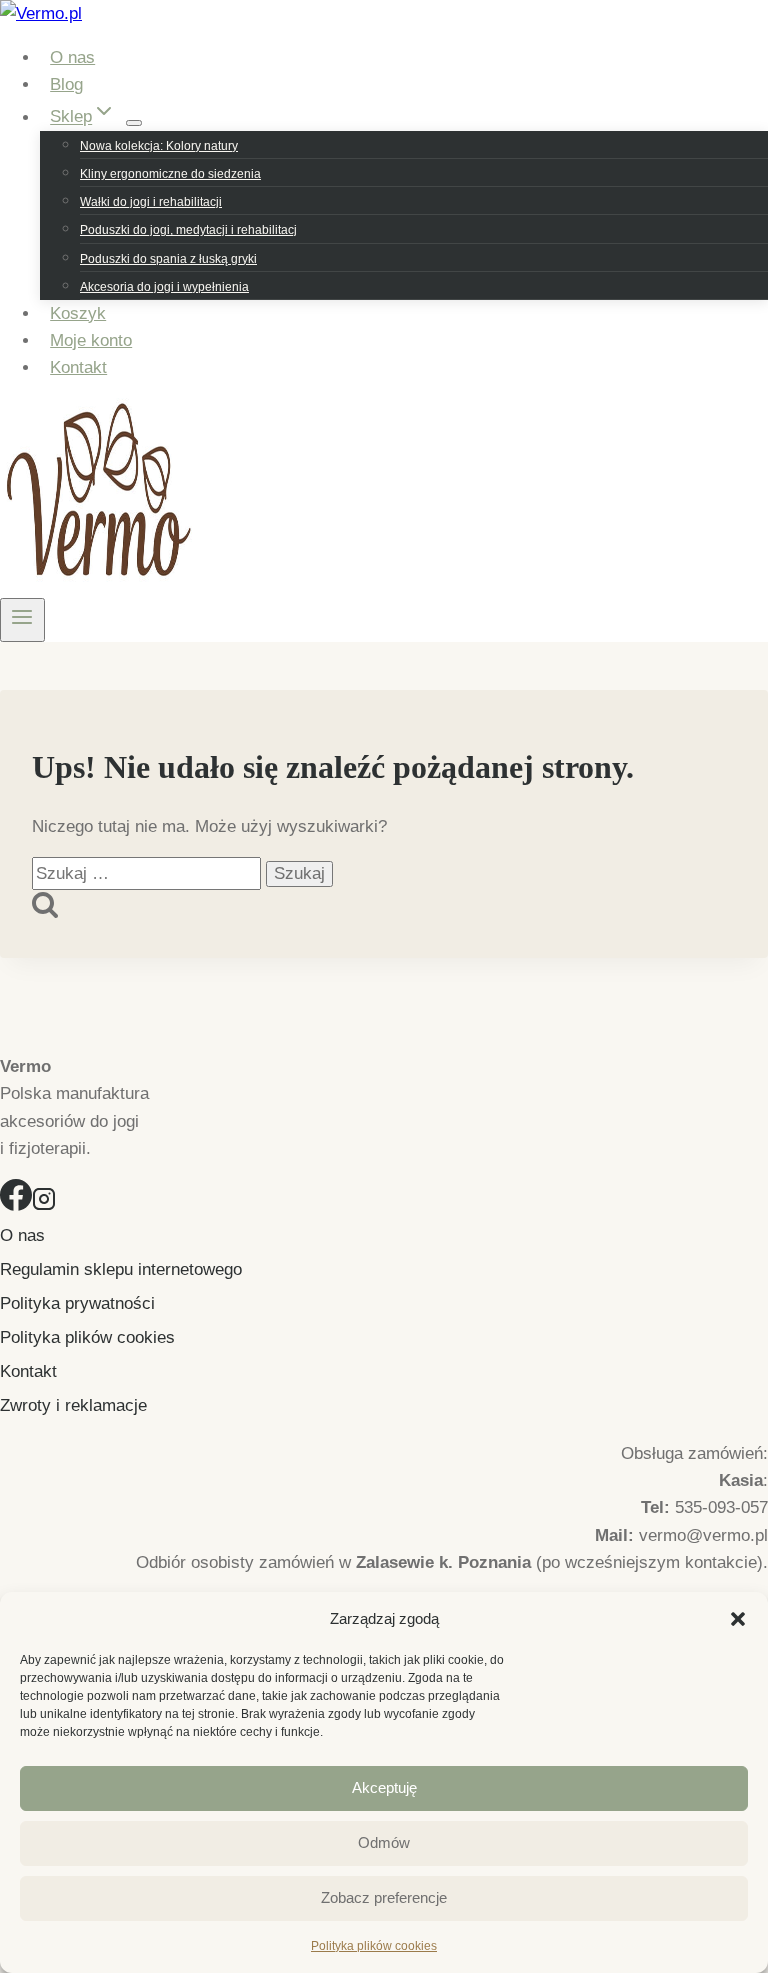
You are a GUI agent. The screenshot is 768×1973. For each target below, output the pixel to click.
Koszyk (78, 313)
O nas (72, 57)
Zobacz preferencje (384, 1897)
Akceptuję (384, 1787)
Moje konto (91, 340)
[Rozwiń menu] (22, 620)
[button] (738, 1619)
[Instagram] (44, 1205)
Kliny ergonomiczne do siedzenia (170, 174)
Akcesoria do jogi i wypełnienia (164, 287)
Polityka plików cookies (374, 1946)
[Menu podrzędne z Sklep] (134, 123)
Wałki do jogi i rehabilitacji (151, 202)
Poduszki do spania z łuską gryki (168, 259)
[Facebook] (16, 1205)
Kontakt (78, 367)
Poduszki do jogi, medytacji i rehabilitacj (188, 230)
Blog (66, 84)
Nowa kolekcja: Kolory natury (159, 146)
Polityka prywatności (77, 1303)
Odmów (384, 1842)
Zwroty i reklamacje (73, 1405)
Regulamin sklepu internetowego (121, 1269)
